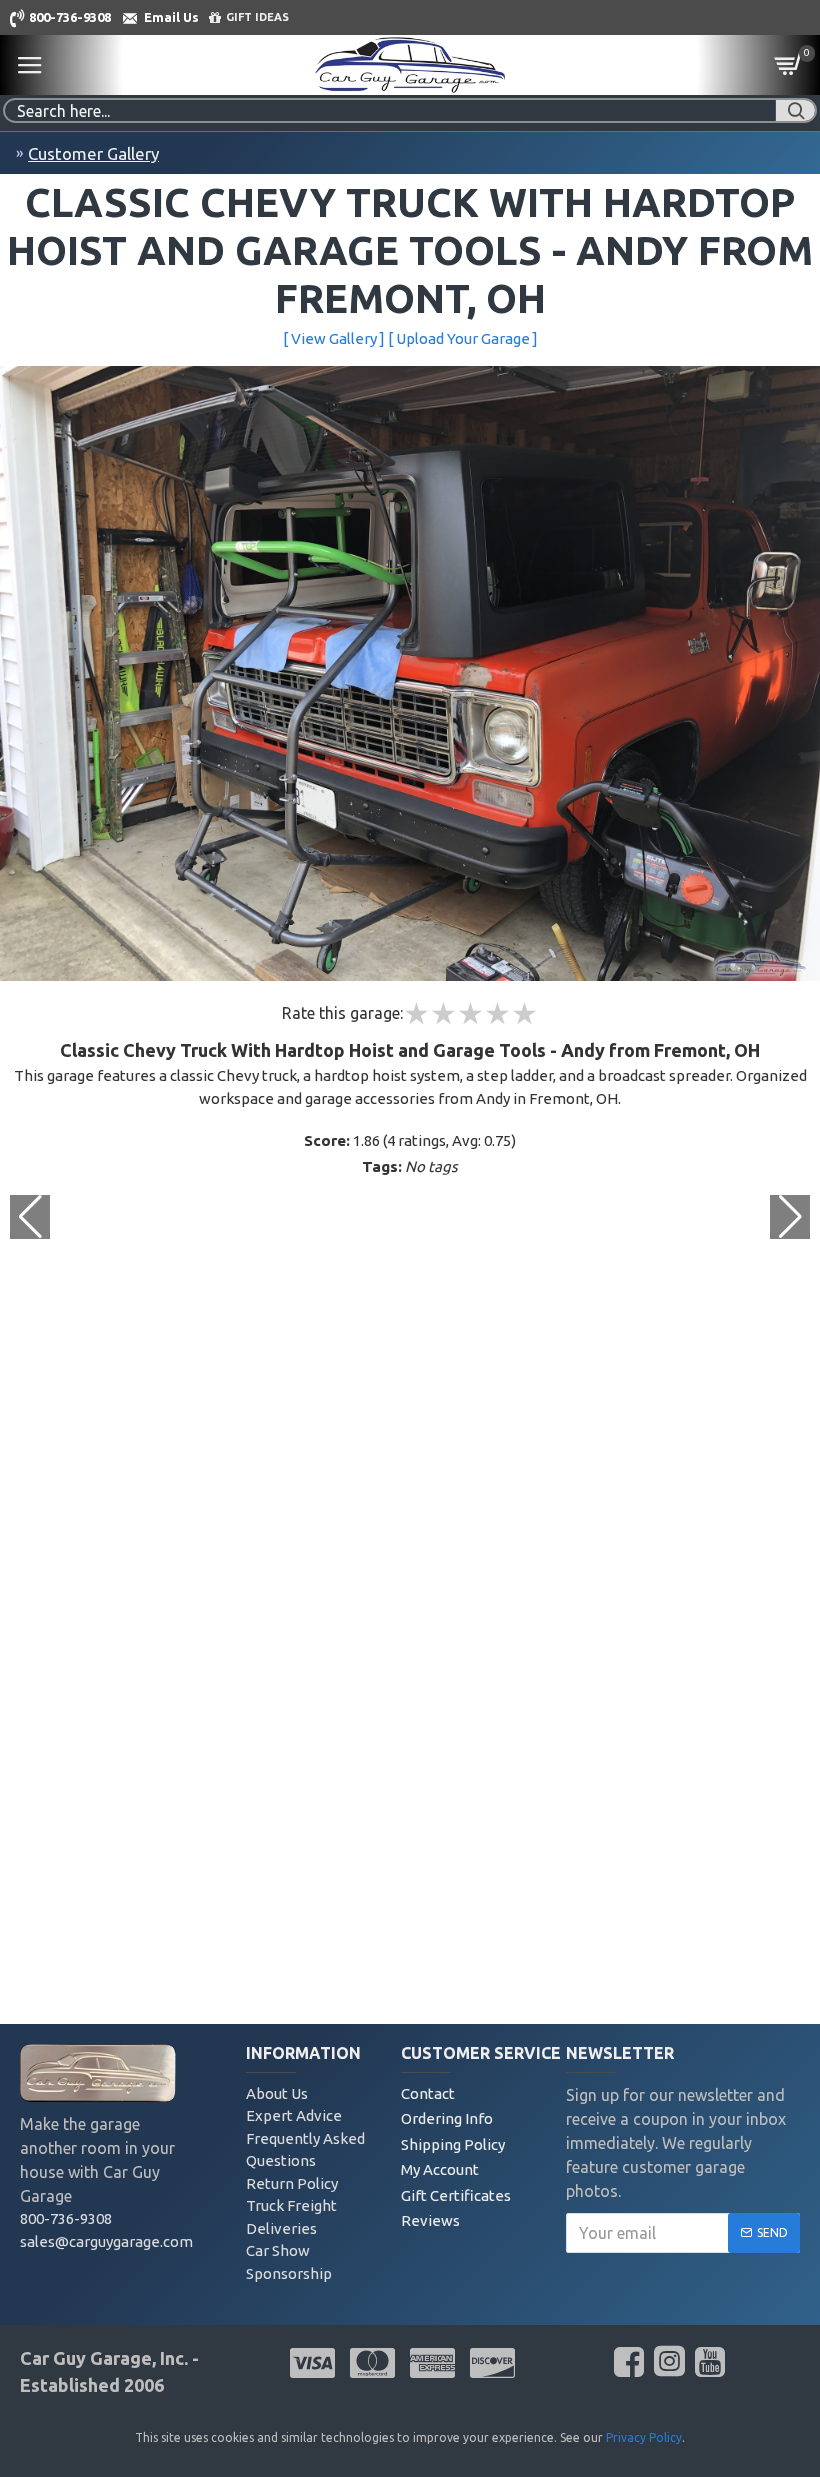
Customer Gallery (93, 153)
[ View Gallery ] (334, 338)
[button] (790, 1217)
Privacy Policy (644, 2437)
